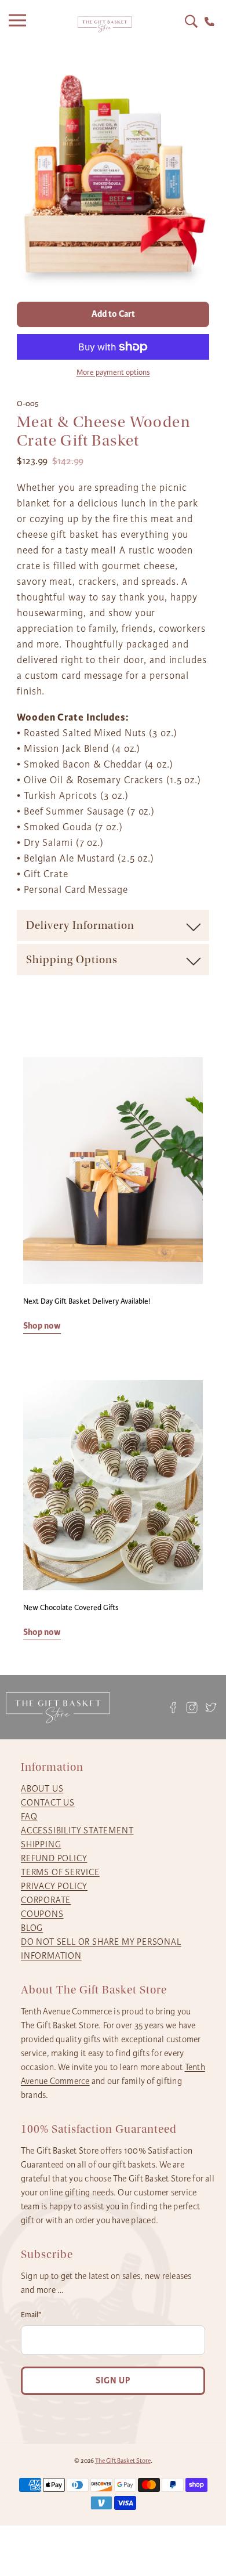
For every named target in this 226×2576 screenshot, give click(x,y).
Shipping (41, 1844)
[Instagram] (192, 1707)
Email (31, 2315)
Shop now (42, 1326)
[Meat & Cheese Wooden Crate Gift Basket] (113, 173)
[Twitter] (211, 1707)
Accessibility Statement (77, 1830)
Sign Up (113, 2381)
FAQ (29, 1817)
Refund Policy (54, 1858)
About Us (42, 1789)
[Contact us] (209, 22)
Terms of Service (60, 1872)
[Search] (191, 21)
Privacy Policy (54, 1886)
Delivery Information (80, 925)
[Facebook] (173, 1707)
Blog (32, 1928)
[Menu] (20, 24)
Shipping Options (72, 960)
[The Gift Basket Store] (105, 25)
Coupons (42, 1914)
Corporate (46, 1900)
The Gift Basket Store (123, 2461)
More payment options (113, 372)
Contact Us (48, 1803)
